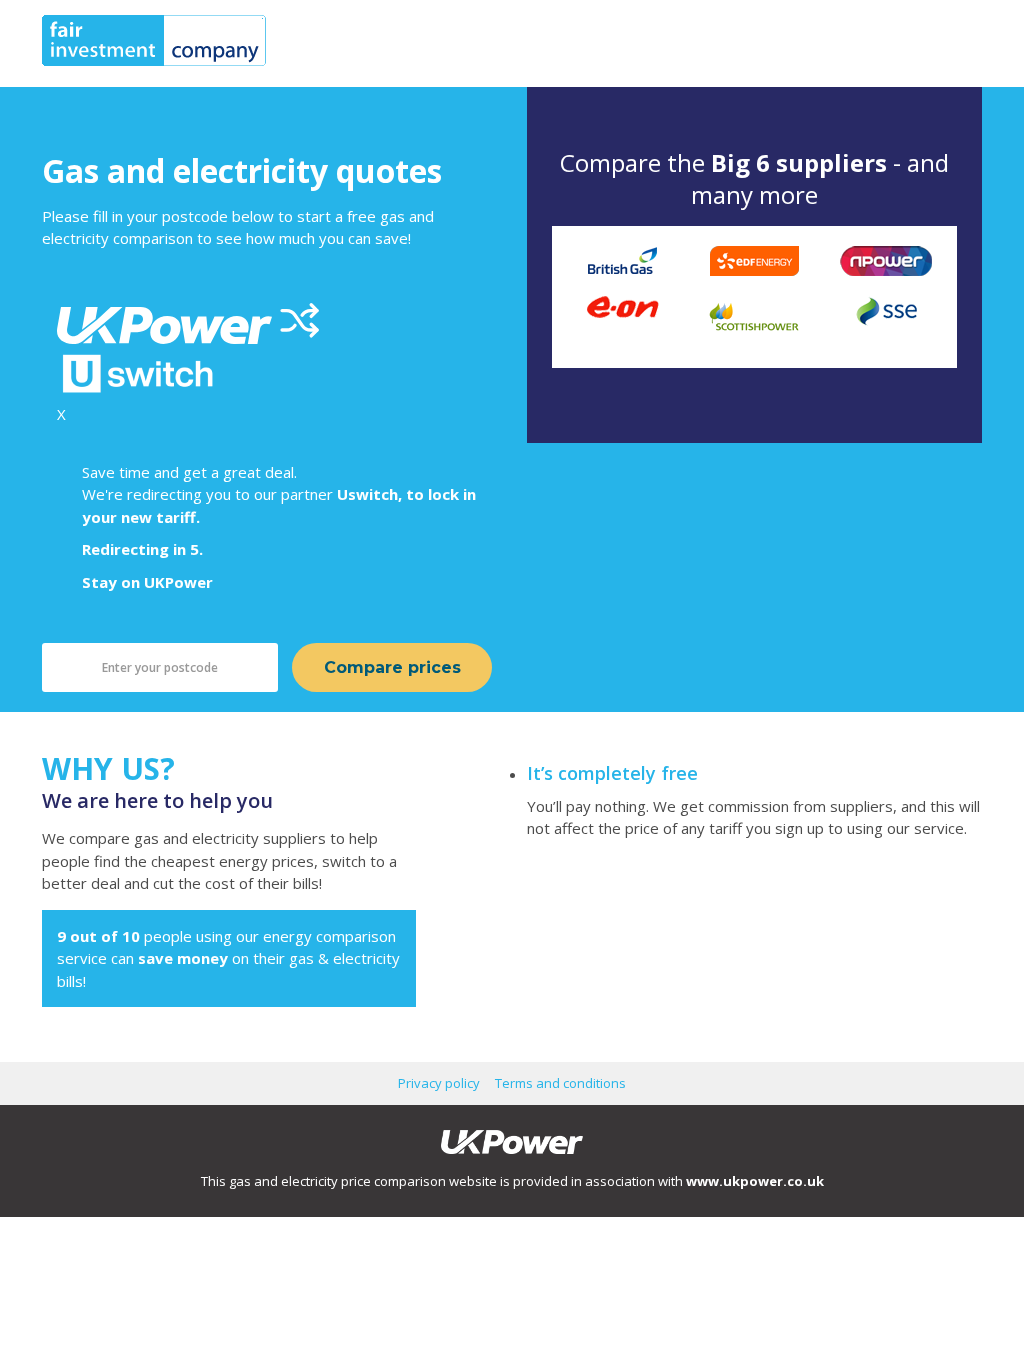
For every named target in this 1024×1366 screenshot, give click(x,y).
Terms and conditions (560, 1083)
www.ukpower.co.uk (755, 1181)
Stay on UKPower (147, 582)
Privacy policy (439, 1083)
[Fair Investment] (154, 60)
